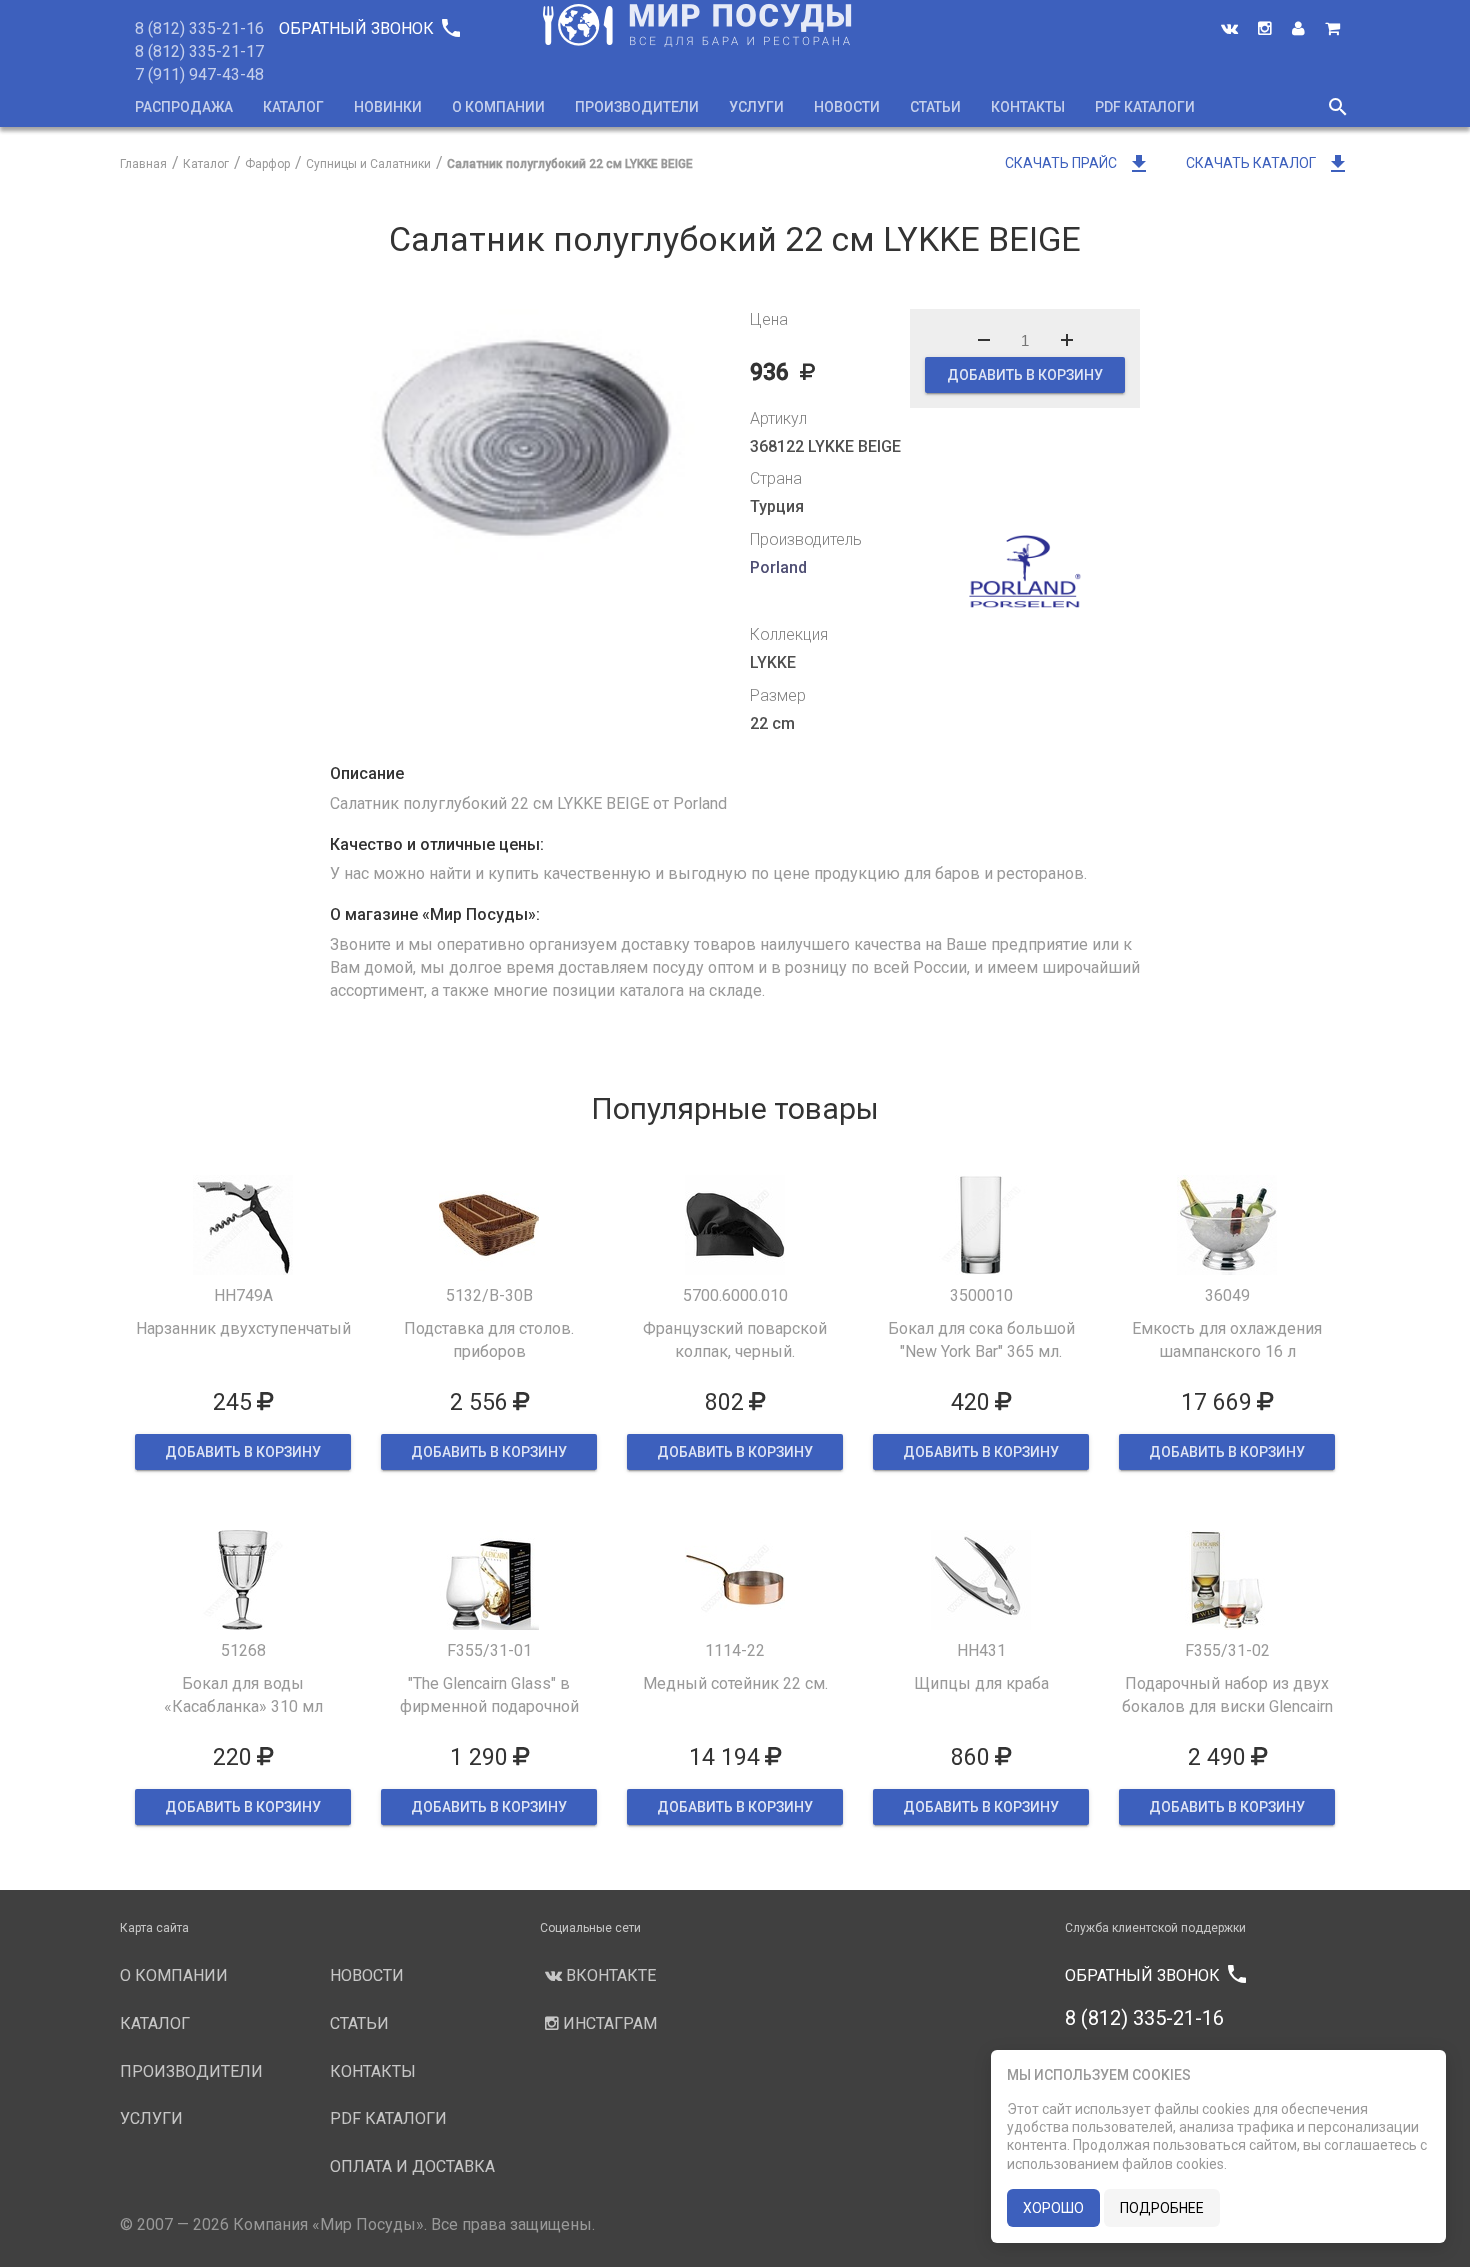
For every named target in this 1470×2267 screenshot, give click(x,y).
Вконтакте (609, 1975)
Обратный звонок (369, 28)
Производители (637, 107)
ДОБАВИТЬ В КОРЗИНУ (1025, 375)
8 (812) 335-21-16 (199, 28)
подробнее (1162, 2208)
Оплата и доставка (412, 2166)
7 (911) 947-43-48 (199, 74)
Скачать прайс (1078, 163)
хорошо (1053, 2208)
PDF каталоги (1145, 107)
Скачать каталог (1268, 163)
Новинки (388, 107)
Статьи (935, 107)
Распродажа (184, 107)
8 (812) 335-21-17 (199, 51)
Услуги (756, 107)
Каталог (293, 107)
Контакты (1028, 107)
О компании (498, 107)
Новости (847, 107)
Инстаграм (608, 2023)
